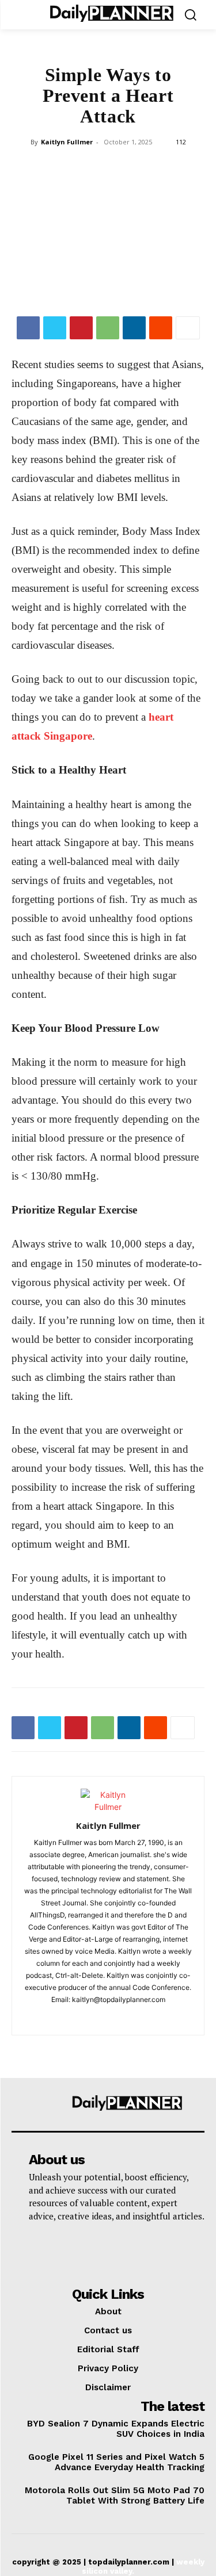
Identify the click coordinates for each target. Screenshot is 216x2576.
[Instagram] (108, 2019)
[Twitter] (55, 328)
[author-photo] (108, 1807)
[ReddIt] (161, 328)
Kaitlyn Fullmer (67, 142)
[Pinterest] (81, 328)
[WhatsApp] (108, 328)
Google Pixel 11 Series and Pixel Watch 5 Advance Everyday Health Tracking (116, 2462)
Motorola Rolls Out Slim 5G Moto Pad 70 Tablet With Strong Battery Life (115, 2495)
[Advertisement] (108, 234)
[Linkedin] (134, 328)
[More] (188, 328)
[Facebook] (28, 328)
